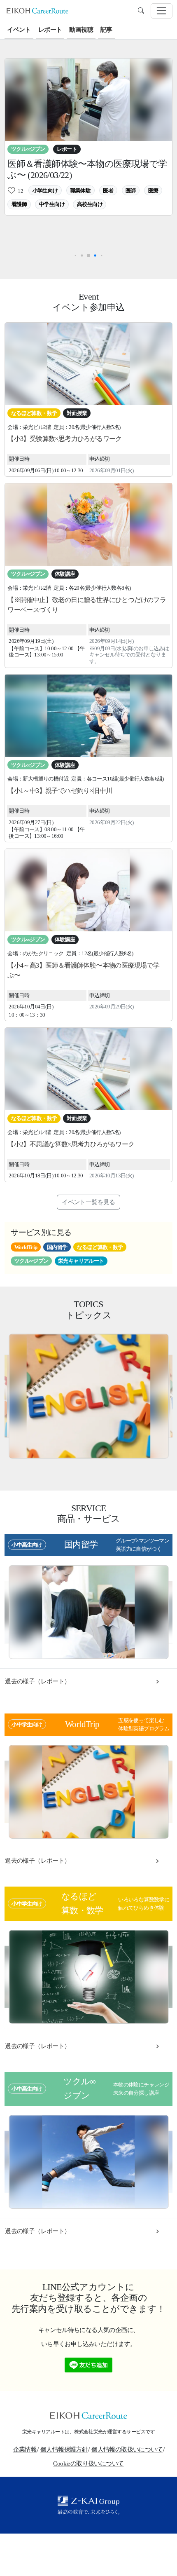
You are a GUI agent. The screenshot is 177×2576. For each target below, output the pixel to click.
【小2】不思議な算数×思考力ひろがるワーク (71, 1144)
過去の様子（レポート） (37, 1681)
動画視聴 (81, 30)
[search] (141, 11)
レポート (50, 30)
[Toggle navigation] (162, 11)
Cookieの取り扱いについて (88, 2463)
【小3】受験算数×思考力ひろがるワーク (65, 439)
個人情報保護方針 (64, 2449)
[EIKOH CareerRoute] (37, 10)
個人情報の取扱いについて (127, 2449)
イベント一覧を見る (88, 1202)
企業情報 (25, 2449)
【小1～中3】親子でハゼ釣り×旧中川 (60, 791)
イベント (19, 30)
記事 (106, 30)
